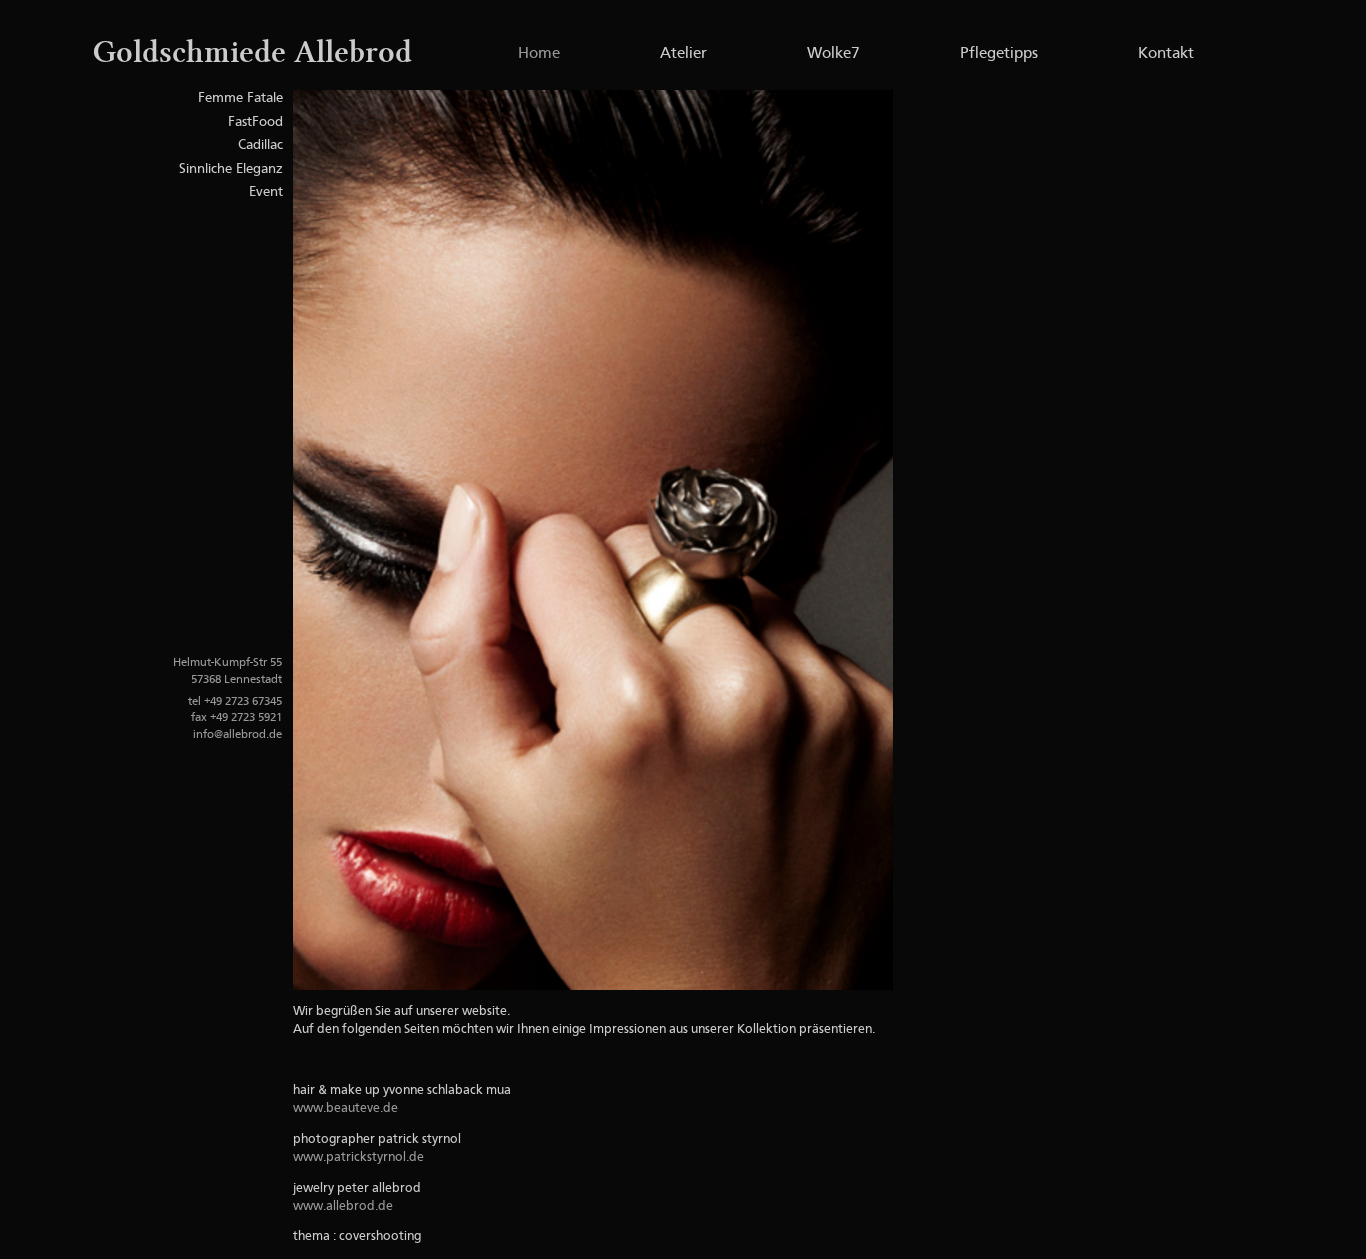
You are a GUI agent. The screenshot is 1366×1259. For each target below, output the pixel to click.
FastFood (255, 122)
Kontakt (1166, 54)
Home (539, 54)
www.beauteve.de (345, 1108)
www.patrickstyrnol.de (358, 1157)
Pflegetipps (999, 54)
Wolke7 (833, 54)
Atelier (683, 54)
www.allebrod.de (343, 1206)
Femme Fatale (240, 98)
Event (266, 192)
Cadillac (260, 145)
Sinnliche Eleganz (231, 169)
